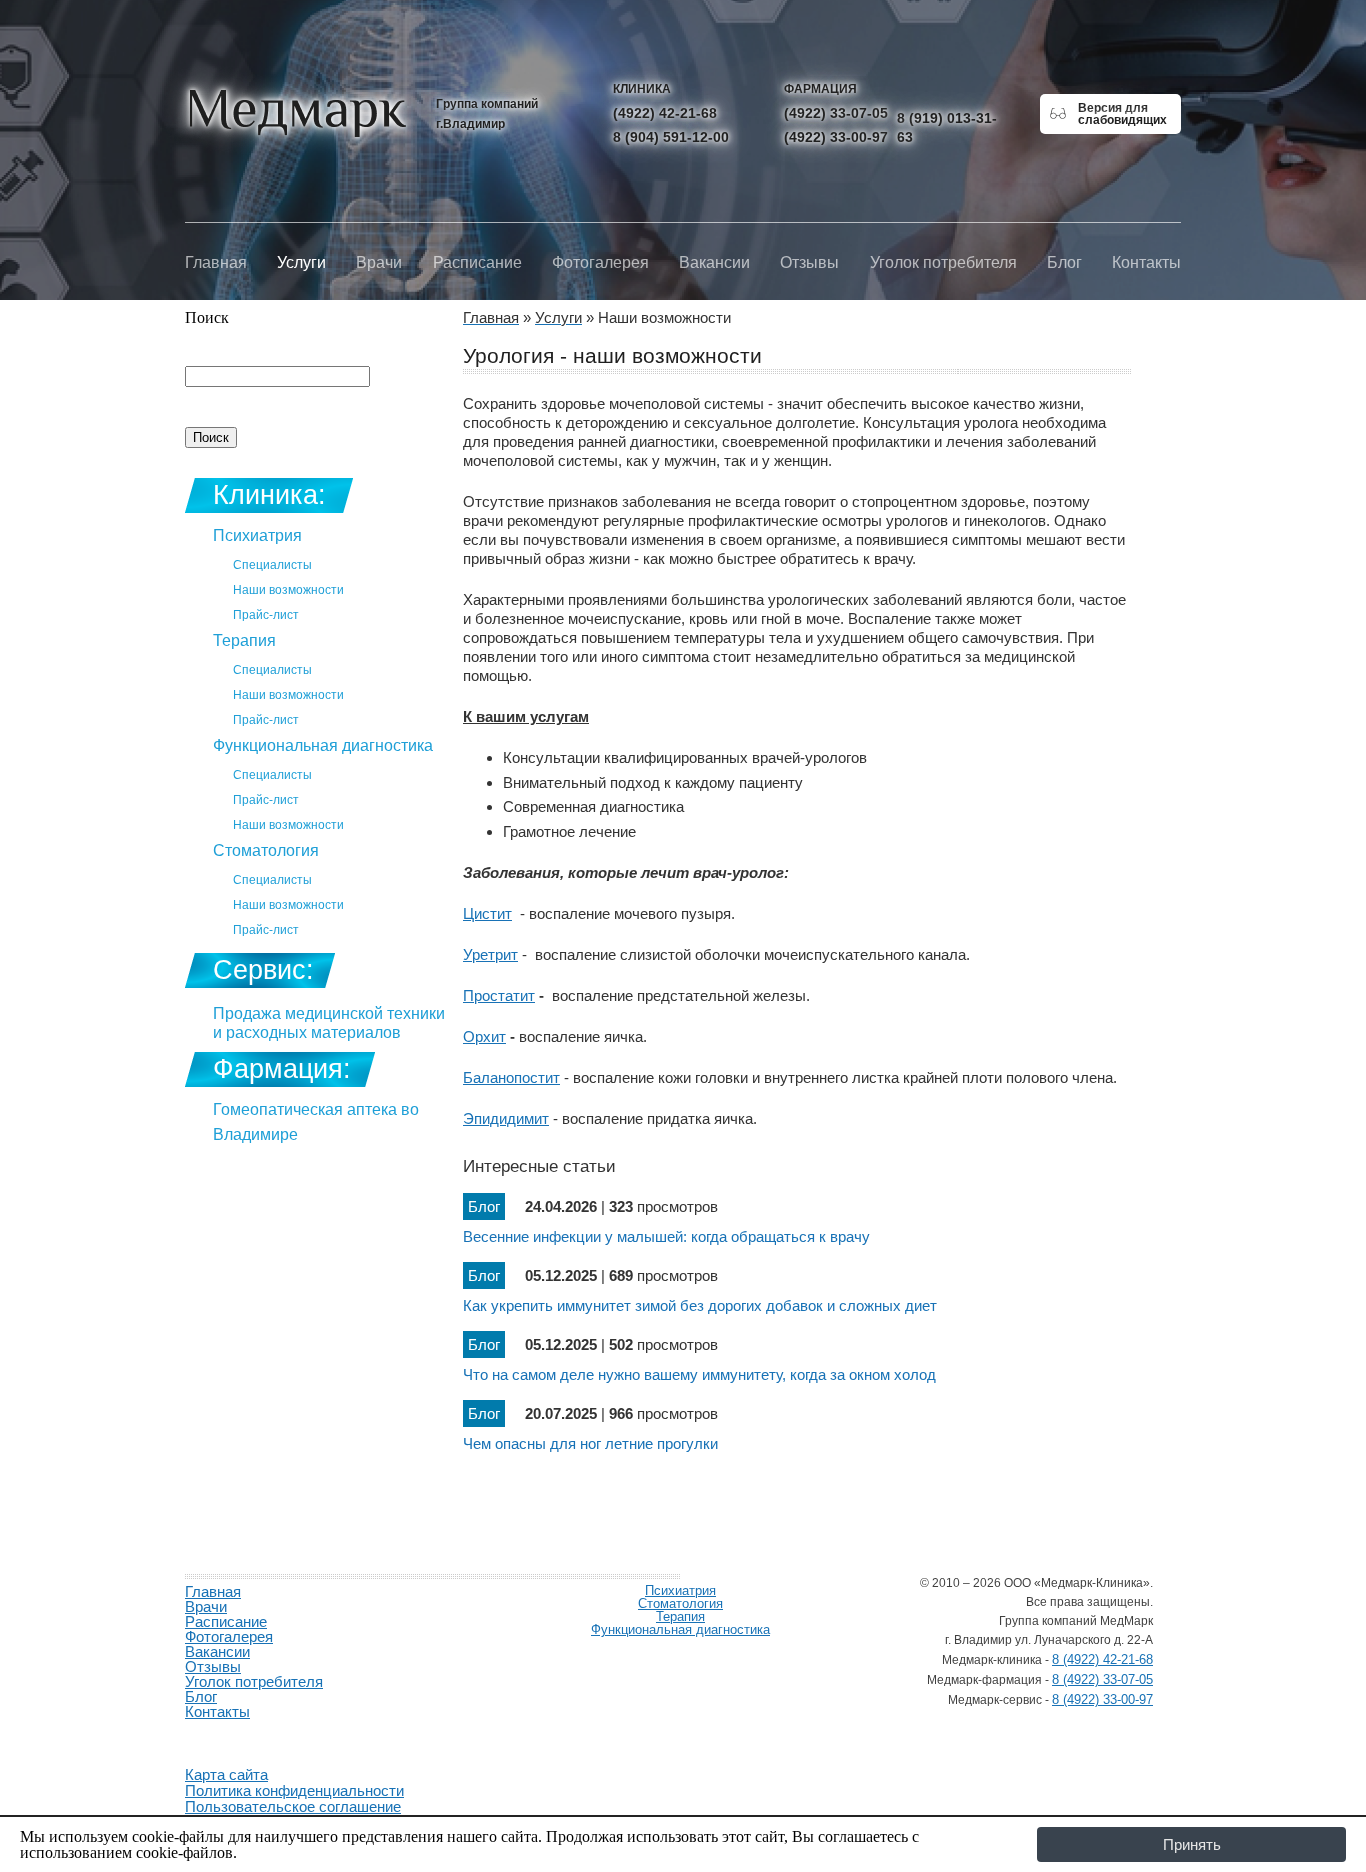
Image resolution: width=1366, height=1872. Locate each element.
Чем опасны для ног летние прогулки (590, 1443)
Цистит (487, 913)
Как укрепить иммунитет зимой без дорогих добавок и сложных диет (700, 1305)
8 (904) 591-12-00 (671, 137)
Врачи (379, 262)
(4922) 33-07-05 (836, 113)
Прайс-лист (266, 615)
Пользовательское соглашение (293, 1806)
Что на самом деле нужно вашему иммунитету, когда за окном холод (699, 1374)
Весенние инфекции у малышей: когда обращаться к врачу (666, 1236)
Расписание (477, 262)
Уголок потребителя (943, 262)
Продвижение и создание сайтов (233, 1735)
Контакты (1146, 262)
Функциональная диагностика (323, 745)
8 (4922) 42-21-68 (1102, 1659)
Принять (1192, 1844)
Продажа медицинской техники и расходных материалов (329, 1023)
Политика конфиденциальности (294, 1790)
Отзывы (809, 262)
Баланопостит (511, 1077)
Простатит (499, 995)
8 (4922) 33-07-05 (1102, 1679)
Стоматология (266, 850)
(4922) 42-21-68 (665, 113)
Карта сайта (226, 1774)
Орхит (484, 1036)
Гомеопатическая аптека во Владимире (316, 1122)
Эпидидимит (506, 1118)
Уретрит (490, 954)
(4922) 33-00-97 (836, 137)
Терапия (244, 640)
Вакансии (714, 262)
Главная (216, 262)
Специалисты (272, 565)
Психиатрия (257, 535)
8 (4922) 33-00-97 (1102, 1699)
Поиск (207, 317)
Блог (1064, 262)
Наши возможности (288, 590)
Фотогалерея (600, 262)
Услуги (301, 262)
